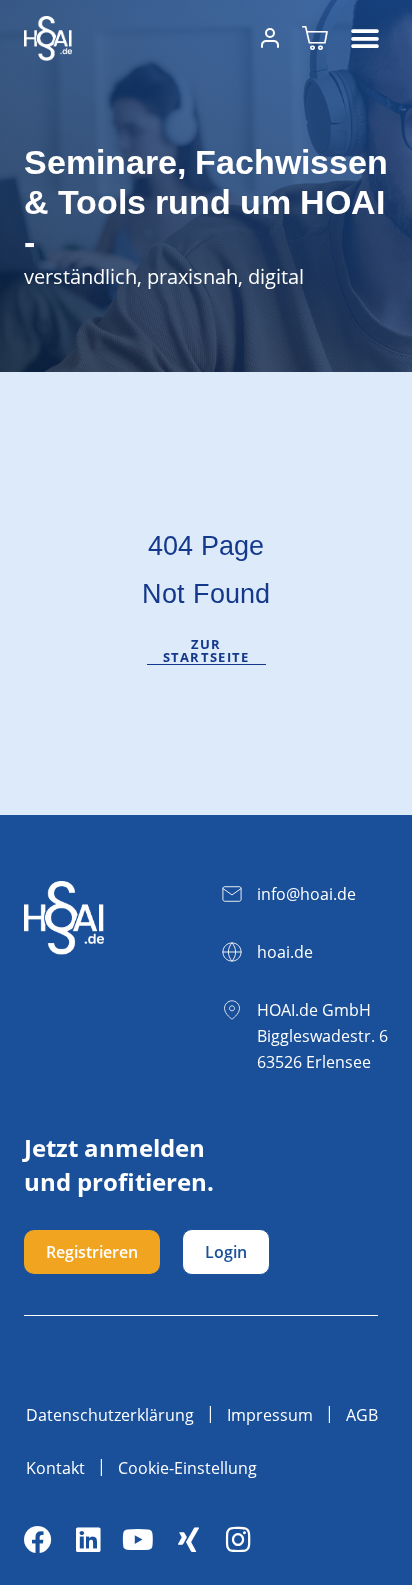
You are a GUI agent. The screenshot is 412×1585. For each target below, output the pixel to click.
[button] (365, 38)
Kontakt (55, 1468)
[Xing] (188, 1540)
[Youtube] (138, 1540)
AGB (362, 1415)
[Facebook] (38, 1540)
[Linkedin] (88, 1540)
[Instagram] (238, 1540)
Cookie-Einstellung (187, 1468)
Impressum (270, 1415)
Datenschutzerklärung (110, 1415)
